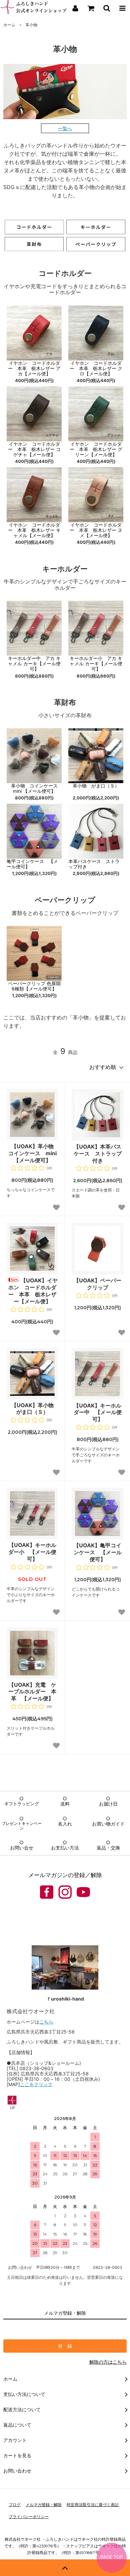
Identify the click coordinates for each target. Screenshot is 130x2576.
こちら (46, 2022)
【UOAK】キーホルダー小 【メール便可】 (32, 1552)
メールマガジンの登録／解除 (65, 1875)
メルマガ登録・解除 (44, 2505)
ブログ (15, 2505)
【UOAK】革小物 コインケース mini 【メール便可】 (33, 1153)
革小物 (31, 25)
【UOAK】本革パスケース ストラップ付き (98, 1154)
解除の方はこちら (108, 2362)
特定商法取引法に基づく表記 (93, 2505)
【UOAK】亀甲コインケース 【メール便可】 (98, 1552)
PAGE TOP (112, 2557)
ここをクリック (36, 2084)
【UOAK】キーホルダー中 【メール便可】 (98, 1412)
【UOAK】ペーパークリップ (97, 1284)
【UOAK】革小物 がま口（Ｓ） (35, 1409)
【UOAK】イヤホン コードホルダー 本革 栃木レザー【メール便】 (33, 1291)
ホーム (9, 25)
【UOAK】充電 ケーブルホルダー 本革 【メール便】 (32, 1692)
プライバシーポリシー (29, 2517)
